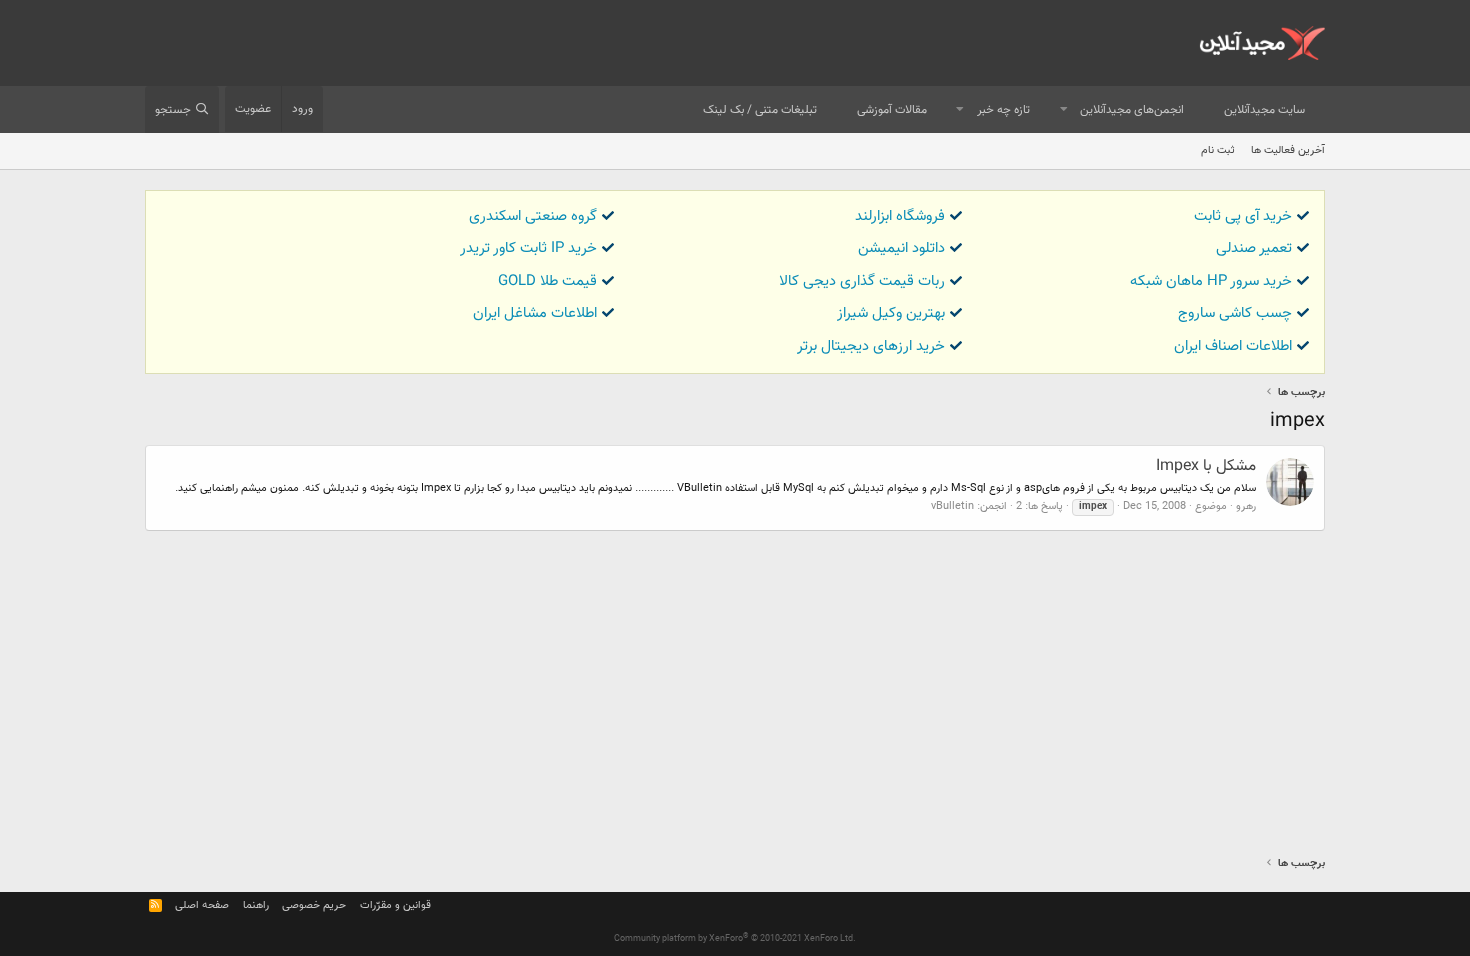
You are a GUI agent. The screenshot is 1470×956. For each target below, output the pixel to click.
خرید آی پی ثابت (1243, 216)
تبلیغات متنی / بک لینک (760, 110)
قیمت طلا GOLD (547, 281)
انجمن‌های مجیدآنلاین (1132, 110)
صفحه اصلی (202, 905)
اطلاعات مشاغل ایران (535, 313)
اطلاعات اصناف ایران (1233, 346)
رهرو (1246, 506)
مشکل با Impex (1206, 466)
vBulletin (952, 506)
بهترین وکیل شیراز (891, 313)
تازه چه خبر (1003, 110)
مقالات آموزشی (892, 110)
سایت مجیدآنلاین (1264, 110)
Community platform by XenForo (735, 939)
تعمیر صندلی (1254, 248)
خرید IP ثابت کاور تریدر (528, 248)
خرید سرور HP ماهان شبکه (1211, 281)
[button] (1064, 110)
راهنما (256, 905)
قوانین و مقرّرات (395, 905)
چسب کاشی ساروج (1235, 313)
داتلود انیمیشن (901, 248)
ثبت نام (1218, 150)
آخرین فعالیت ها (1288, 150)
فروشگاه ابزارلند (900, 216)
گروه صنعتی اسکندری (533, 216)
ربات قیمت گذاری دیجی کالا (862, 281)
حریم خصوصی (314, 905)
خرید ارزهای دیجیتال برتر (871, 346)
